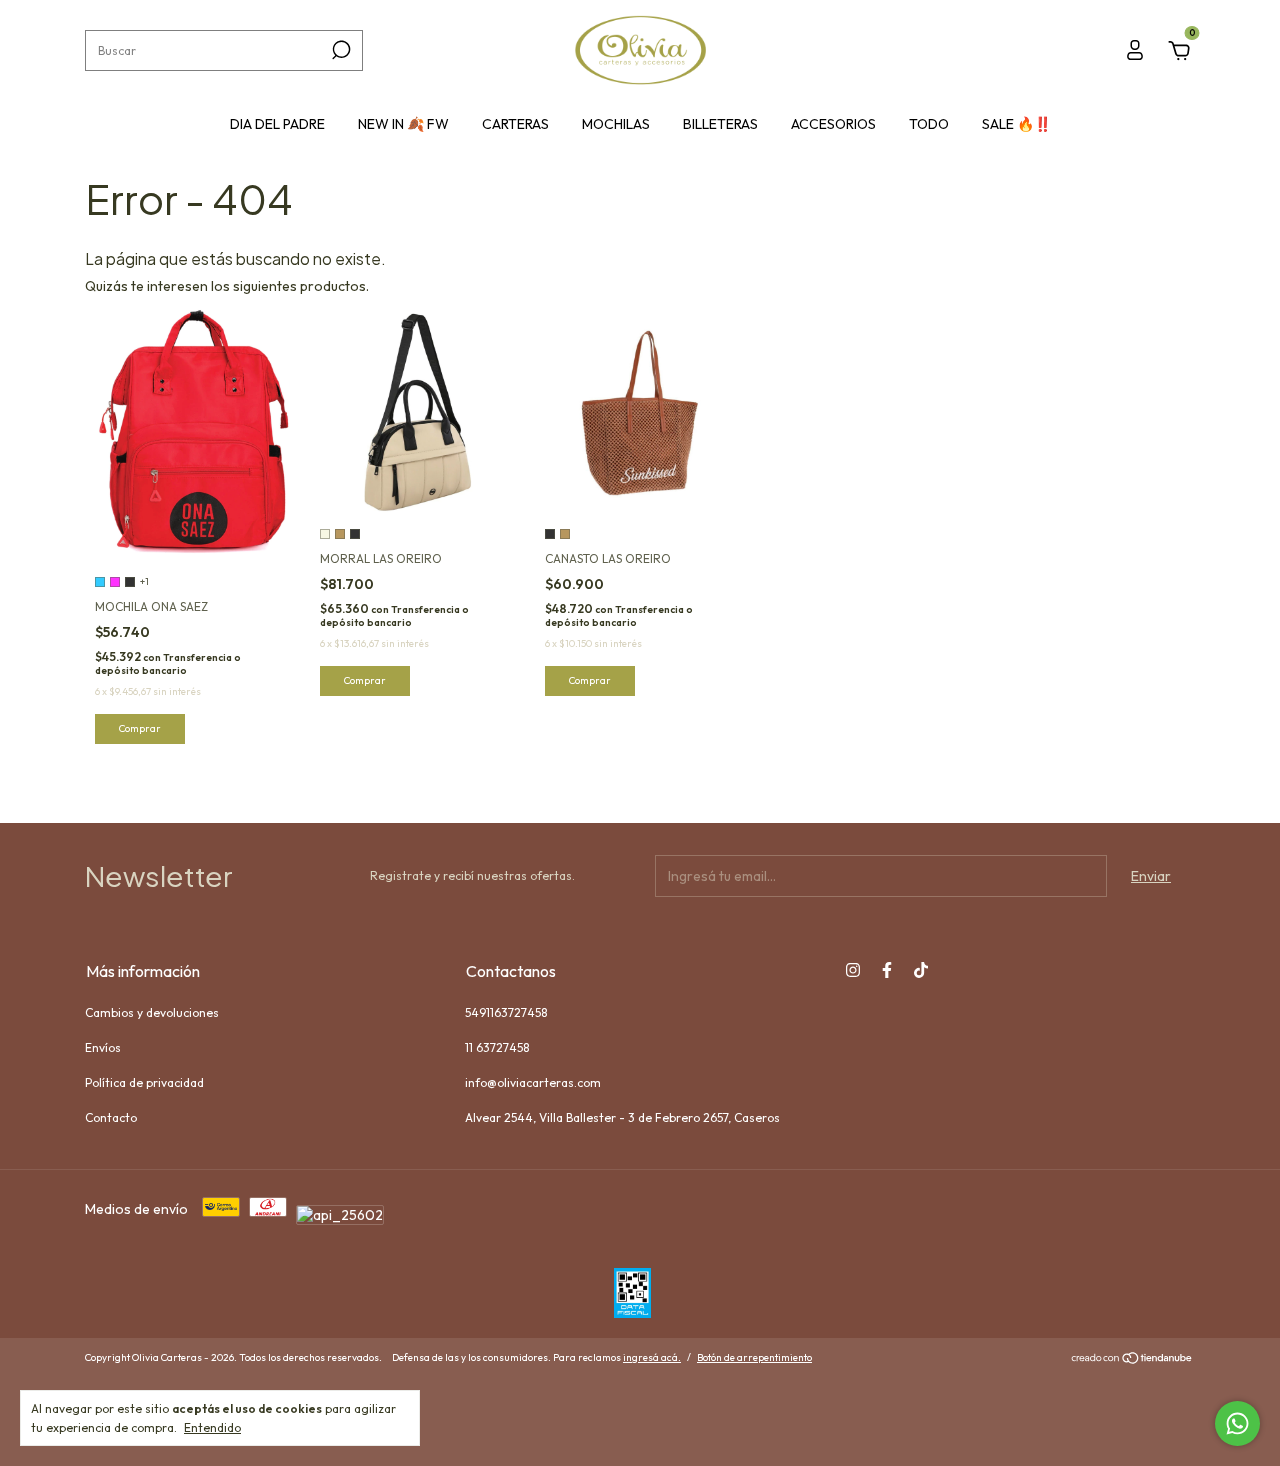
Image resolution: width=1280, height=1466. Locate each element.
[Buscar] (339, 50)
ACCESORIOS (833, 124)
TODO (929, 124)
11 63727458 (497, 1047)
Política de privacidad (144, 1082)
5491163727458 (506, 1012)
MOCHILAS (616, 124)
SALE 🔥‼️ (1016, 124)
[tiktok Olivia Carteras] (921, 970)
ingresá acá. (652, 1357)
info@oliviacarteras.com (533, 1082)
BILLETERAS (720, 124)
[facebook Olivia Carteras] (887, 970)
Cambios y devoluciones (152, 1012)
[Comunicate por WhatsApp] (1237, 1423)
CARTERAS (515, 124)
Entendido (212, 1427)
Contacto (111, 1117)
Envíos (103, 1047)
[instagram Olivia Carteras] (853, 970)
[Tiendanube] (1132, 1360)
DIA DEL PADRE (277, 124)
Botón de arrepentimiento (754, 1357)
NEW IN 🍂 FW (403, 124)
